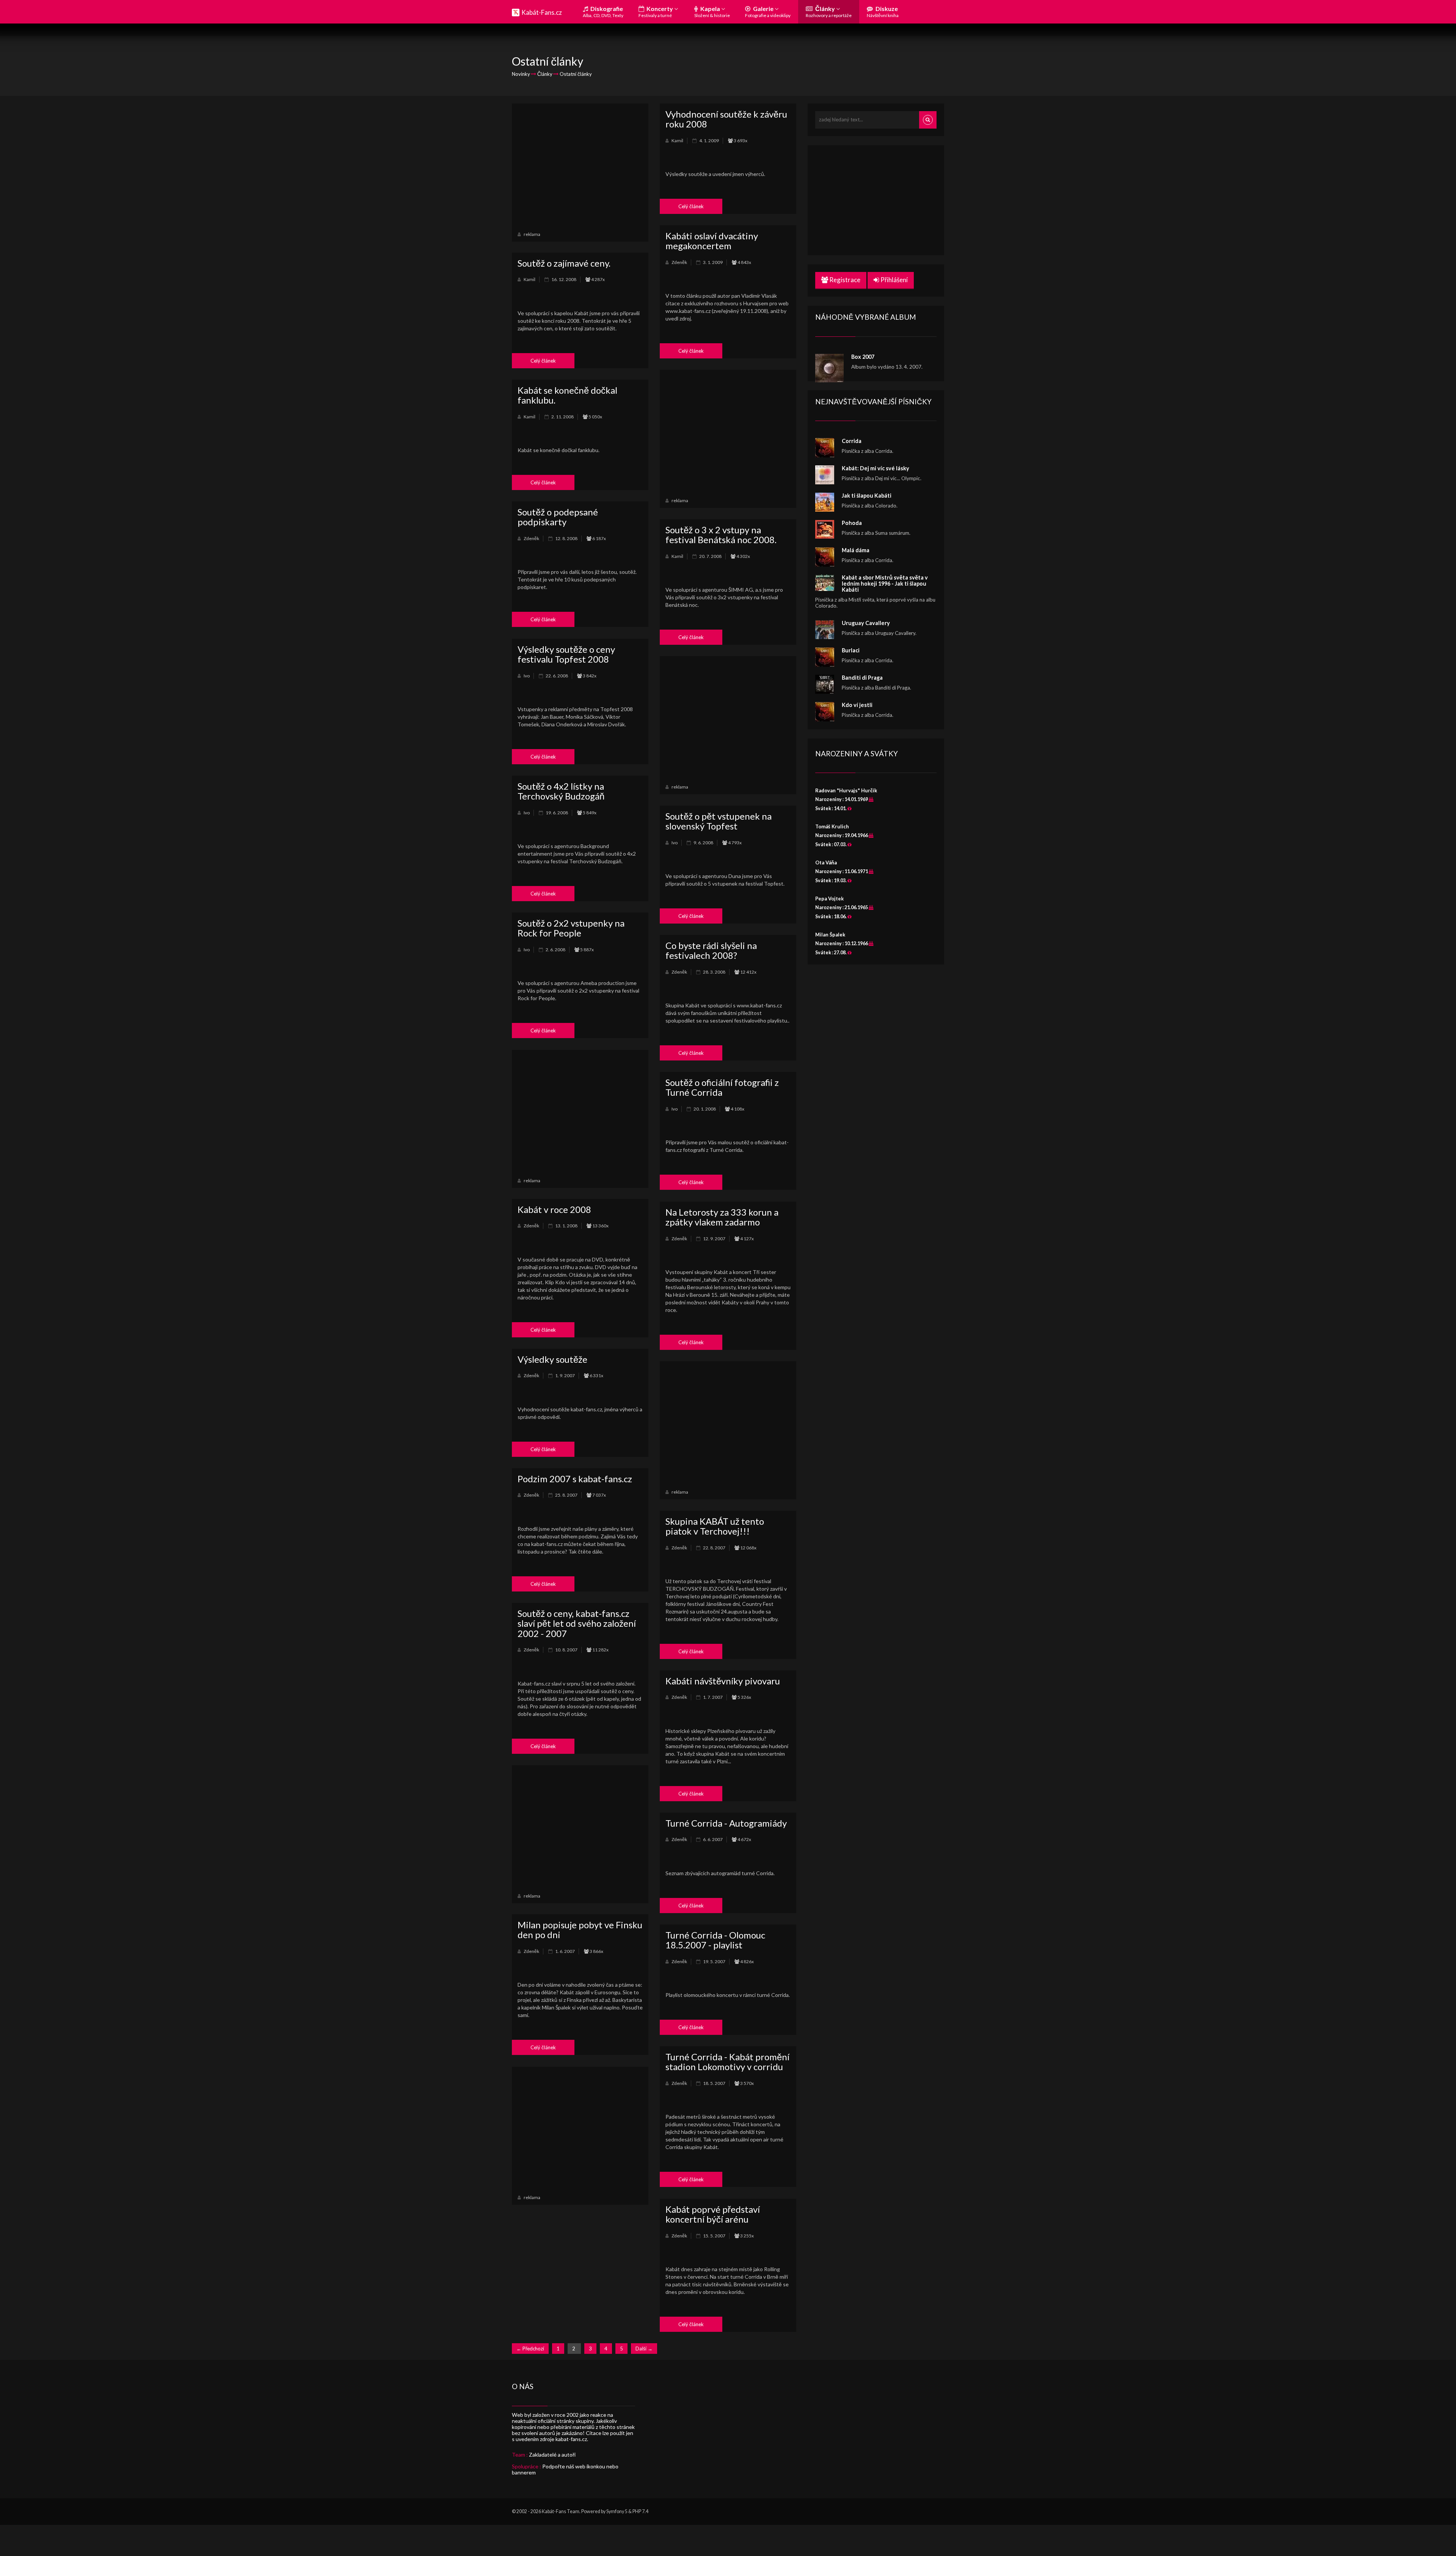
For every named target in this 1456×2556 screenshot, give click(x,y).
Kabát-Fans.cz (542, 12)
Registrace (844, 280)
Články (829, 12)
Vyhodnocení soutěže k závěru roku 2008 (726, 119)
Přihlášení (894, 280)
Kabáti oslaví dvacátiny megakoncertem (712, 241)
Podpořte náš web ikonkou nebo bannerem (565, 2469)
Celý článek (691, 206)
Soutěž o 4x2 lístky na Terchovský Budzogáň (561, 791)
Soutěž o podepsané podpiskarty (558, 517)
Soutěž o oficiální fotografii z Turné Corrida (722, 1087)
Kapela (712, 12)
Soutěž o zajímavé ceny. (564, 263)
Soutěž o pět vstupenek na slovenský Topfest (719, 821)
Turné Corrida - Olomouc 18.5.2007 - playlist (715, 1940)
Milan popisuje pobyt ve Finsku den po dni (580, 1930)
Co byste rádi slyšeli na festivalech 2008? (711, 950)
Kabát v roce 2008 (554, 1209)
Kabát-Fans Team (561, 2511)
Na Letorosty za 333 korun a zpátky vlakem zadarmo (722, 1217)
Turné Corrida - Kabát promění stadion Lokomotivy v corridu (727, 2062)
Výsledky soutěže (552, 1359)
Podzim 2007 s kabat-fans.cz (575, 1479)
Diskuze (883, 12)
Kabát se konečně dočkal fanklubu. (567, 395)
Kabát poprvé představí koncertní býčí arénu (713, 2214)
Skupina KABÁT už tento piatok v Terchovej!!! (715, 1526)
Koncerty (656, 12)
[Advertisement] (580, 166)
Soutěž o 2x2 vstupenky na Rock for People (571, 928)
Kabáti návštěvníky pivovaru (723, 1681)
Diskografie (603, 12)
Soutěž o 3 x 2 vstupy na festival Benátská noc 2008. (721, 535)
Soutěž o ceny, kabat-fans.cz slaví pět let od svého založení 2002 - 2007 (577, 1623)
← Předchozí (530, 2349)
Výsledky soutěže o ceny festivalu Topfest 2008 (566, 654)
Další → (644, 2349)
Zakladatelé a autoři (552, 2455)
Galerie (768, 12)
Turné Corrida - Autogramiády (726, 1823)
